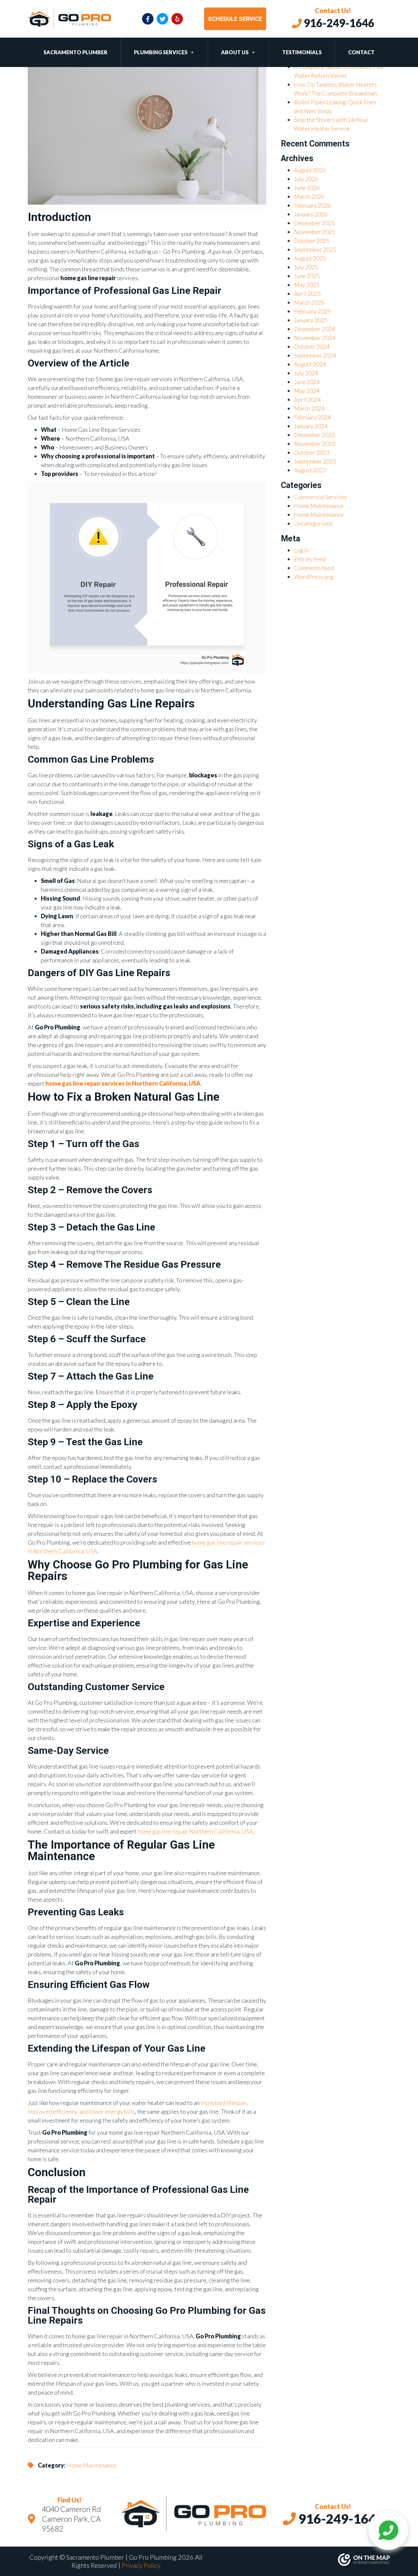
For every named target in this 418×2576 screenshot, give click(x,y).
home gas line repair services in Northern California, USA (123, 1083)
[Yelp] (177, 19)
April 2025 (307, 294)
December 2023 (314, 435)
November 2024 (314, 338)
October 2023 (312, 452)
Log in (301, 550)
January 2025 (311, 320)
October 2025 (312, 241)
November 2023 (314, 444)
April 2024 (307, 399)
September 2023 (315, 461)
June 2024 (307, 382)
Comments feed (314, 568)
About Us (235, 52)
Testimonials (302, 52)
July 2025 (306, 267)
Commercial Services (320, 497)
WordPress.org (313, 577)
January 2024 (311, 426)
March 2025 (309, 302)
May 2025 (307, 285)
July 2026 (306, 179)
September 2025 (315, 249)
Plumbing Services (161, 52)
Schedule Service (235, 19)
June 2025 (307, 276)
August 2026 (310, 170)
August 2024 (310, 364)
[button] (191, 52)
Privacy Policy (141, 2565)
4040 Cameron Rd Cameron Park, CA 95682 (71, 2519)
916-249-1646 (338, 23)
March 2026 (309, 196)
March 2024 (309, 408)
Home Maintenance (91, 2465)
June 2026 (307, 188)
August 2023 (310, 470)
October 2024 (312, 347)
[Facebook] (148, 19)
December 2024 (314, 329)
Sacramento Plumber (75, 52)
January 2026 (311, 214)
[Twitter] (162, 19)
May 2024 (307, 391)
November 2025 (314, 232)
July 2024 (306, 373)
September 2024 (315, 355)
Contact (361, 52)
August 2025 (310, 258)
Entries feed (310, 559)
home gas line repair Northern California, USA (195, 1831)
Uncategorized (313, 523)
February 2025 (312, 311)
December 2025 (314, 223)
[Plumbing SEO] (302, 2560)
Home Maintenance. (319, 515)
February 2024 (312, 417)
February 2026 (312, 205)
